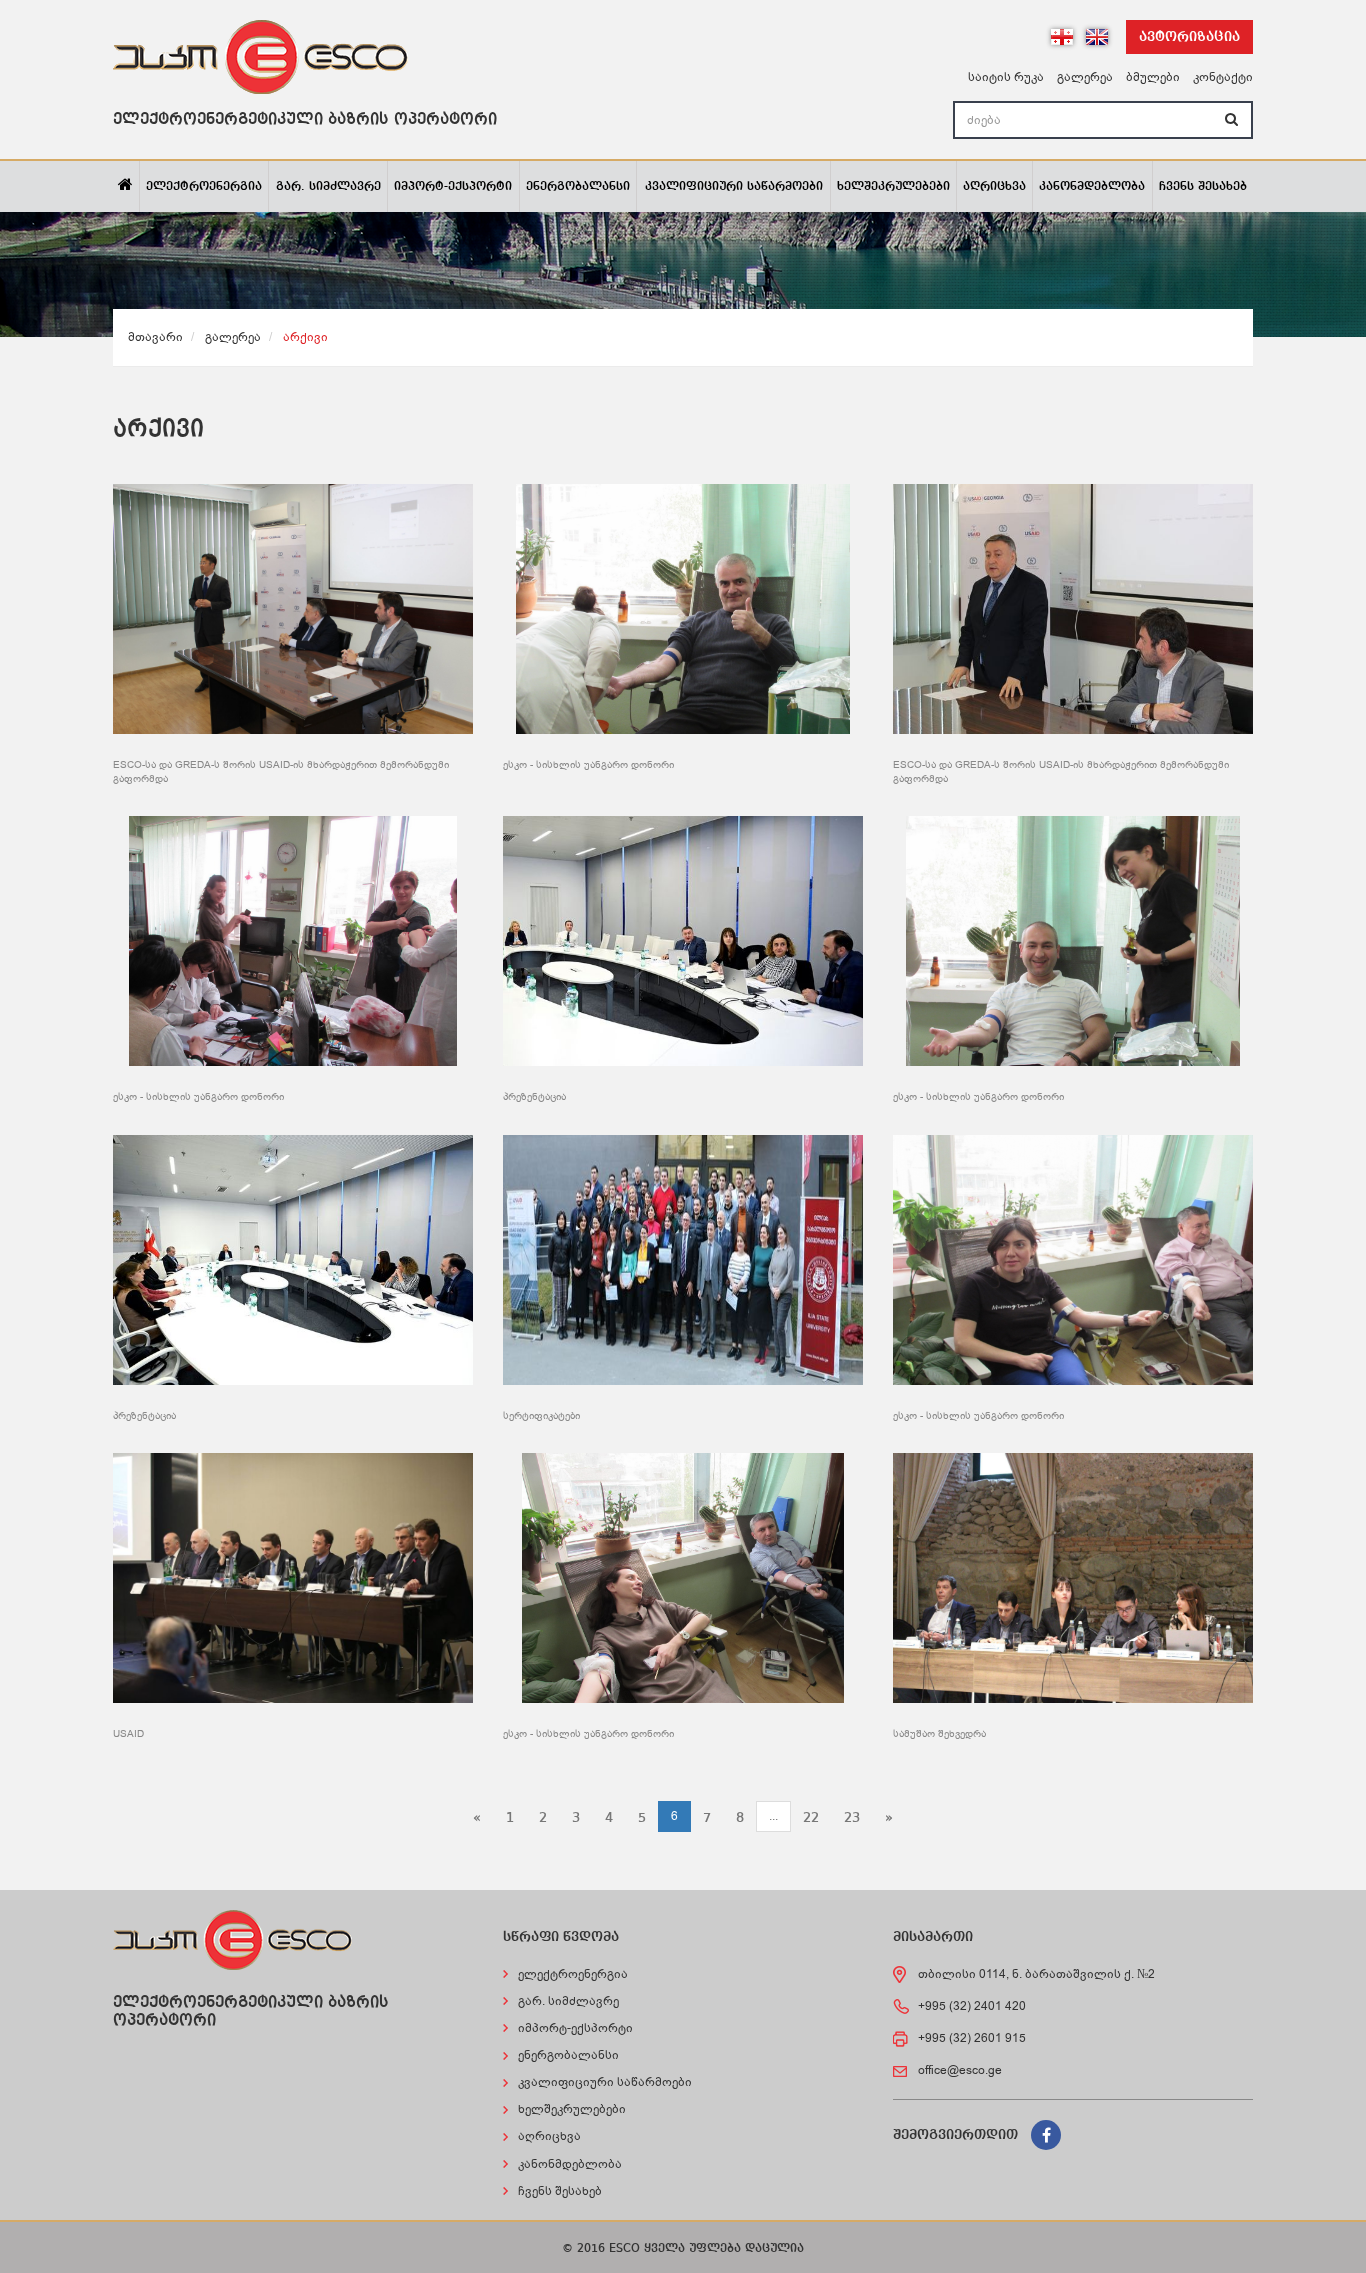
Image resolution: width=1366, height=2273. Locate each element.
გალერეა (1085, 77)
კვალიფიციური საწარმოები (734, 187)
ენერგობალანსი (578, 187)
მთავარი (155, 337)
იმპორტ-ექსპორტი (453, 187)
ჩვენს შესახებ (1203, 187)
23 (852, 1818)
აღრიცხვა (994, 187)
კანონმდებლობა (1092, 187)
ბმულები (1153, 77)
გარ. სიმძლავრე (328, 187)
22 (811, 1818)
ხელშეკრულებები (893, 187)
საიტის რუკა (1006, 77)
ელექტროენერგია (204, 187)
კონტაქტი (1223, 77)
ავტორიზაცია (1189, 37)
